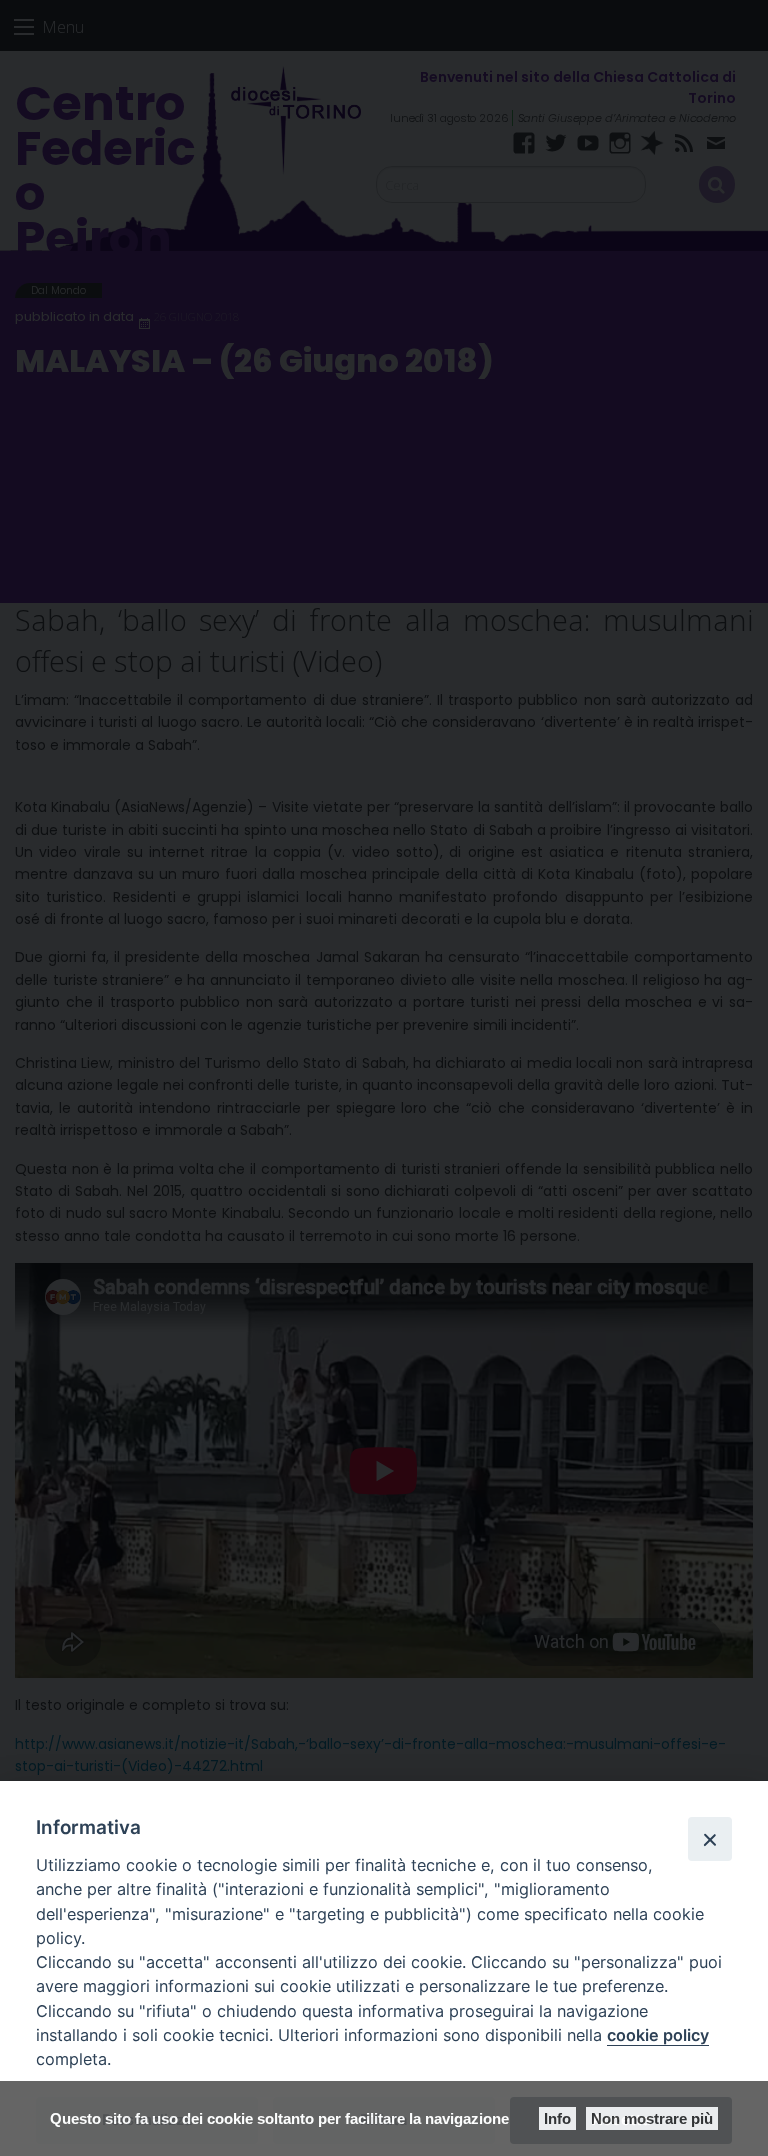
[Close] (710, 1839)
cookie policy (658, 2035)
